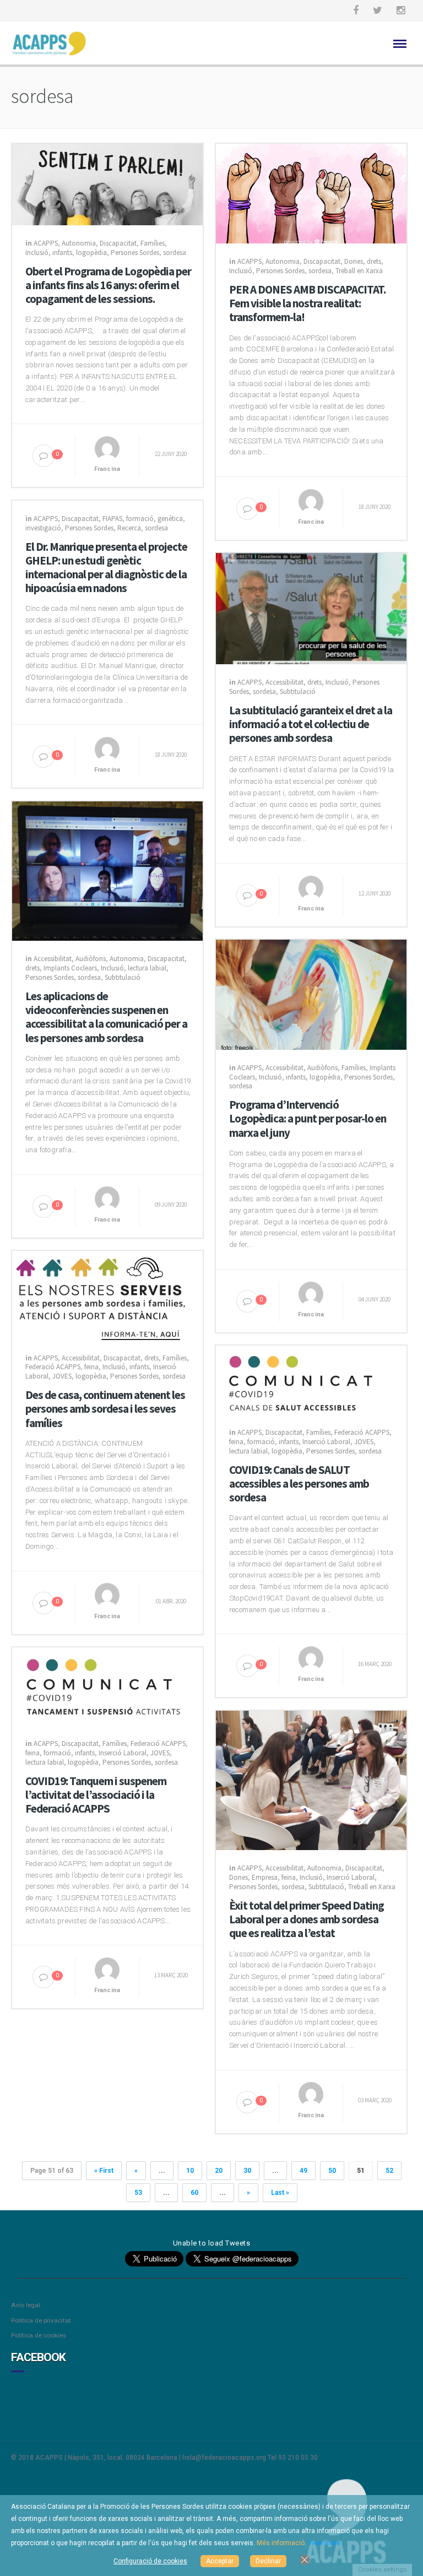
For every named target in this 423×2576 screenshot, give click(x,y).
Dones (354, 261)
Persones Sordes (135, 253)
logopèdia (91, 253)
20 (219, 2171)
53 (138, 2193)
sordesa (175, 253)
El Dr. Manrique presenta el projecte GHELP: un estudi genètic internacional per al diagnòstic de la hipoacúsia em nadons (106, 568)
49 (303, 2171)
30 (247, 2171)
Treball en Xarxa (359, 271)
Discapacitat (118, 243)
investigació (43, 528)
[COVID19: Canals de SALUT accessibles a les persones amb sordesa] (311, 1379)
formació (140, 519)
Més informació (281, 2543)
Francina (107, 469)
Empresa (265, 1877)
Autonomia (79, 243)
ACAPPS (46, 243)
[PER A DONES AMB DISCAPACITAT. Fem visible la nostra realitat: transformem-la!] (311, 193)
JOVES (62, 1376)
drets (374, 261)
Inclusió (37, 253)
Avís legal (26, 2305)
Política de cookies (39, 2335)
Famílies (153, 243)
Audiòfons (91, 959)
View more (324, 2543)
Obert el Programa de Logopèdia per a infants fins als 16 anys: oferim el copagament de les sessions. (108, 285)
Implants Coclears (70, 968)
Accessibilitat (284, 682)
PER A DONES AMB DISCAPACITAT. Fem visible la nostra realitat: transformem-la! (307, 303)
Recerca (129, 528)
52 (389, 2171)
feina (91, 1367)
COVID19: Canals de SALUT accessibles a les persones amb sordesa (299, 1484)
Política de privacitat (41, 2320)
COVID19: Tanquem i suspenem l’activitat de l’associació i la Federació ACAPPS (96, 1795)
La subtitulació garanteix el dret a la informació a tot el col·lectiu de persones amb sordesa (311, 724)
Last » (280, 2193)
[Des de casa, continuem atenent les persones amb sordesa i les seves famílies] (107, 1294)
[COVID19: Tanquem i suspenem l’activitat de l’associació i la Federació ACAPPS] (107, 1686)
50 (332, 2171)
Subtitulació (298, 692)
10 (190, 2171)
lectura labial (147, 968)
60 (194, 2193)
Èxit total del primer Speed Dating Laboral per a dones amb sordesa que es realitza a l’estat (307, 1919)
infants (62, 253)
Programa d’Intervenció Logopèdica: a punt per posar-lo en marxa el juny (308, 1119)
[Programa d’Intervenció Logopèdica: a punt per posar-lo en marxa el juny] (311, 994)
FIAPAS (112, 519)
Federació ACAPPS (53, 1367)
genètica (170, 519)
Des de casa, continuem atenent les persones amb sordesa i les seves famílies (105, 1409)
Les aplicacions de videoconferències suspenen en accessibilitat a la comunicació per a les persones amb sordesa (106, 1017)
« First (104, 2171)
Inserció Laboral (326, 1442)
